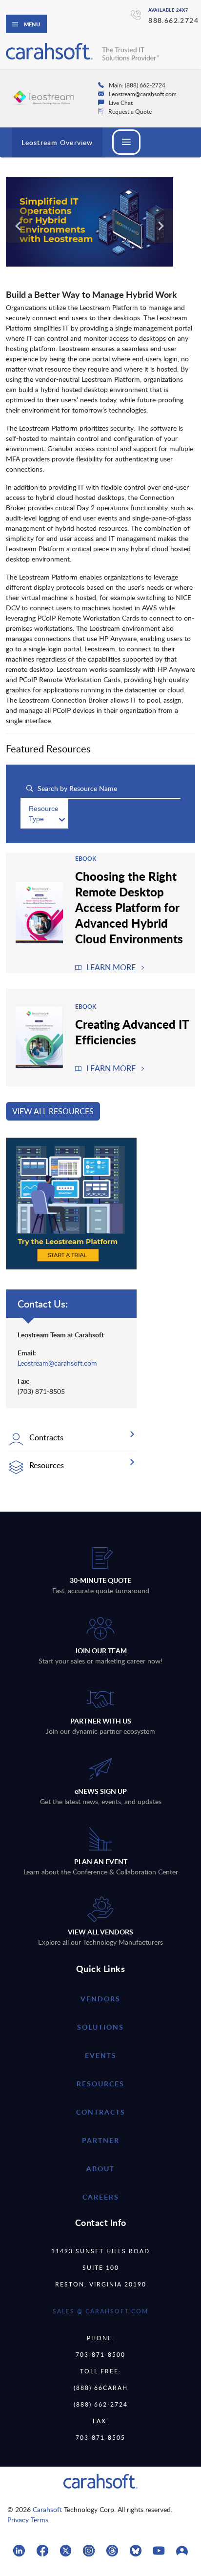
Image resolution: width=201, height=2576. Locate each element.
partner (101, 2140)
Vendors (100, 1999)
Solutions (100, 2027)
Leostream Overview (57, 142)
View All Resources (53, 1111)
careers (101, 2197)
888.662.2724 (173, 20)
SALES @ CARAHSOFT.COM (100, 2311)
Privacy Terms (28, 2520)
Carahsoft (47, 2509)
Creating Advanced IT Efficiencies (132, 1032)
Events (101, 2055)
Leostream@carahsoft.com (57, 1363)
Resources (100, 2084)
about (100, 2169)
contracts (101, 2112)
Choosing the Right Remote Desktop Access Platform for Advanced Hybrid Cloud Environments (129, 907)
